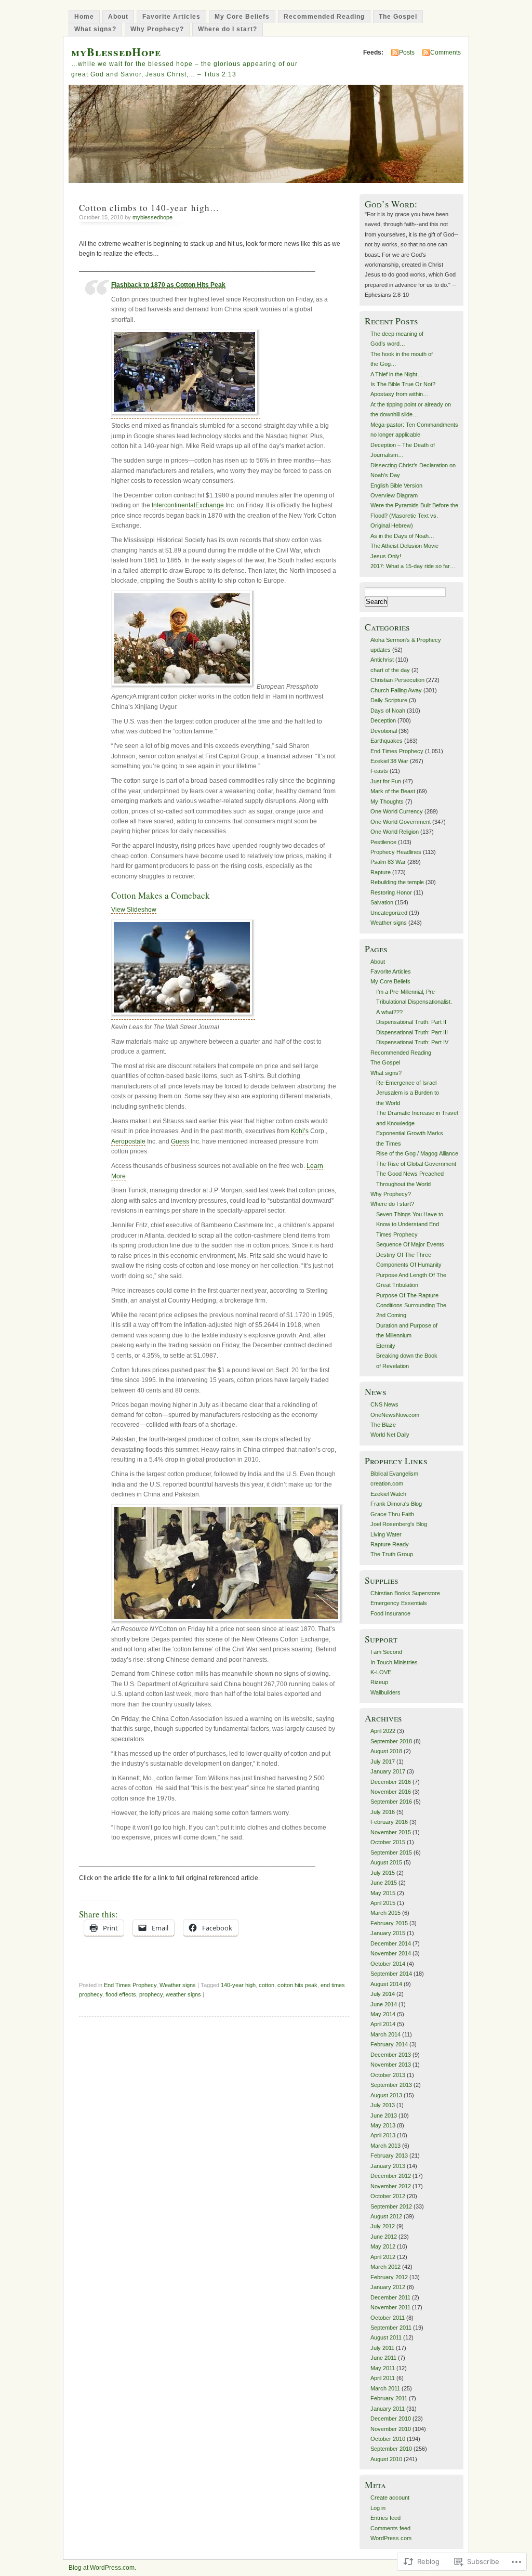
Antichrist (382, 660)
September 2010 (391, 2449)
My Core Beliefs (242, 17)
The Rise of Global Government (416, 1164)
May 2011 (383, 2368)
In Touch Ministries (394, 1662)
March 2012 (385, 2267)
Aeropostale (128, 1141)
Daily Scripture (389, 700)
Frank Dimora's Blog (396, 1504)
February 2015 (389, 1923)
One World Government (401, 822)
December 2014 (391, 1943)
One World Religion (395, 832)
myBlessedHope (116, 52)
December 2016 (391, 1782)
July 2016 (383, 1812)
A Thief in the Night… (397, 374)
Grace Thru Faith (392, 1514)
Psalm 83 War (388, 862)
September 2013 (391, 2085)
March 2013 (385, 2146)
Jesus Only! (386, 556)
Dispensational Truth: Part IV (412, 1042)
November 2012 (391, 2186)
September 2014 (391, 1974)
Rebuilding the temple (397, 882)
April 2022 (383, 1731)
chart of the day (390, 670)
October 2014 (388, 1964)
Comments (445, 52)
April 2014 (383, 2024)
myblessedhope (152, 217)
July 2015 (383, 1873)
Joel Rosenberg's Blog (399, 1524)
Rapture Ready (390, 1544)
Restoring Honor (391, 892)
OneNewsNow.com (395, 1415)
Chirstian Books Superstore (405, 1593)
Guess (180, 1141)
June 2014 (384, 2004)
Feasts (379, 771)
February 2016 (389, 1822)
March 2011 (385, 2388)
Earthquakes (387, 741)
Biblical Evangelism (394, 1474)
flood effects (121, 1994)
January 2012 (388, 2287)
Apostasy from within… (400, 394)
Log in (378, 2508)
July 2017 (383, 1762)
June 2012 (384, 2237)
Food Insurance (390, 1613)
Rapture (381, 872)
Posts (407, 52)
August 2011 (386, 2337)
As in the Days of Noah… (402, 536)
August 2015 (386, 1862)
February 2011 (389, 2398)
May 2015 (383, 1893)
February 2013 (389, 2156)
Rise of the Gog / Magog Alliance (417, 1153)
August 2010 (386, 2459)
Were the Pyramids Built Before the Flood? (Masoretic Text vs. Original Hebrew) (414, 515)
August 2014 (386, 1984)
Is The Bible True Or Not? (403, 384)
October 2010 (388, 2439)
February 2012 (389, 2277)
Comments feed (390, 2528)
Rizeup (379, 1682)
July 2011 (382, 2348)
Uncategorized (389, 913)
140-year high (238, 1985)
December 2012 (391, 2176)
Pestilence (383, 842)
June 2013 (384, 2115)
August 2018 (386, 1751)
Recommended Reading (324, 17)
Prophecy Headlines (396, 852)
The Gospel (398, 17)
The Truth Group (392, 1554)
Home (84, 17)
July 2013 (383, 2105)
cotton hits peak (297, 1985)
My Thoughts (387, 801)
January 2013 (388, 2166)
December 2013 (391, 2055)
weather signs (183, 1994)
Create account (390, 2498)
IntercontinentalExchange (188, 505)
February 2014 (389, 2044)
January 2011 (388, 2409)
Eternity (386, 1346)
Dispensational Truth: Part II (411, 1022)
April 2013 (383, 2135)
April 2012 (383, 2257)
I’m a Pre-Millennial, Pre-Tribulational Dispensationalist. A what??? (414, 1002)
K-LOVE (381, 1672)
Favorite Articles (171, 17)
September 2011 (391, 2328)
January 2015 (388, 1933)
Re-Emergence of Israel (406, 1083)
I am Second (386, 1652)
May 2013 (383, 2125)
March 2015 (385, 1913)
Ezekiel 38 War (389, 761)
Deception (383, 720)
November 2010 (391, 2429)
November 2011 (390, 2307)
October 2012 (388, 2196)
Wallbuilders (385, 1692)
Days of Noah (388, 711)
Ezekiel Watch (388, 1494)
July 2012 (383, 2226)
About (118, 17)
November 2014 (391, 1953)
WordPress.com (391, 2538)
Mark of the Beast (393, 791)
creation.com (387, 1483)
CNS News (384, 1404)
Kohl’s (300, 1131)
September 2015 (391, 1852)
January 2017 (388, 1771)
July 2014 (383, 1994)
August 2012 (386, 2216)
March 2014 (385, 2034)
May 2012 (383, 2246)
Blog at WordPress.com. (102, 2568)
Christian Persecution (397, 680)
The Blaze (383, 1425)
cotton (267, 1985)
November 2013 (391, 2065)
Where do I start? (228, 29)
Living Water (386, 1534)
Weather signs (178, 1985)
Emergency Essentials (399, 1603)
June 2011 (383, 2358)
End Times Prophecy (130, 1985)
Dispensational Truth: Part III (412, 1032)
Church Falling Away (396, 690)
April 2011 (383, 2378)
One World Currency (397, 811)
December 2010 (391, 2419)
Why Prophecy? (157, 29)
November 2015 (391, 1832)
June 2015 (384, 1883)
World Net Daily (390, 1435)
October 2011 (388, 2318)
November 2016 (391, 1792)
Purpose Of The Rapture (407, 1295)
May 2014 (383, 2014)
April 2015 (383, 1903)
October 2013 (388, 2075)
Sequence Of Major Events (410, 1244)
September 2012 (391, 2206)
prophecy (151, 1994)
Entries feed (385, 2518)
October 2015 (388, 1842)
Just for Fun (386, 781)
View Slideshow (134, 910)
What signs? (95, 29)
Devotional (384, 731)
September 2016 (391, 1802)
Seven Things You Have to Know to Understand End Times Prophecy (410, 1224)
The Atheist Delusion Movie (404, 546)
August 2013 (386, 2095)
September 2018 (391, 1741)
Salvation (382, 902)
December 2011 (390, 2297)
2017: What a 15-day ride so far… (413, 566)
